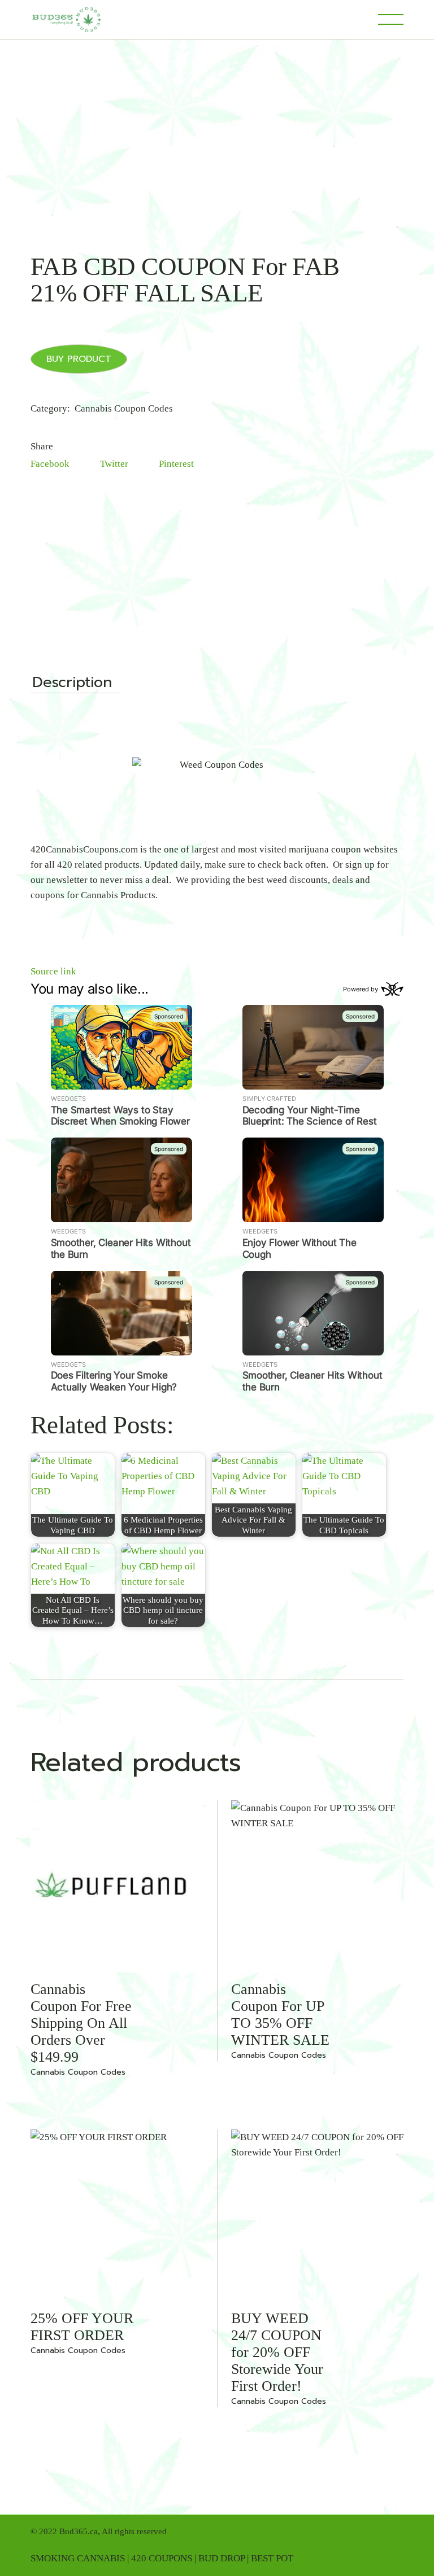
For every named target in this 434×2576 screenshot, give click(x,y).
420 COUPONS (162, 2558)
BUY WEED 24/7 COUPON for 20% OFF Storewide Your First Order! (277, 2352)
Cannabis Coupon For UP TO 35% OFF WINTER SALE (280, 2015)
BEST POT (272, 2558)
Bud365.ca (79, 2531)
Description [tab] (72, 684)
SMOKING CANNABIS (78, 2558)
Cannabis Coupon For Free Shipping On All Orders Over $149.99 (81, 2023)
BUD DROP (222, 2558)
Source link (53, 971)
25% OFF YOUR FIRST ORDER (82, 2327)
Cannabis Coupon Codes (124, 408)
